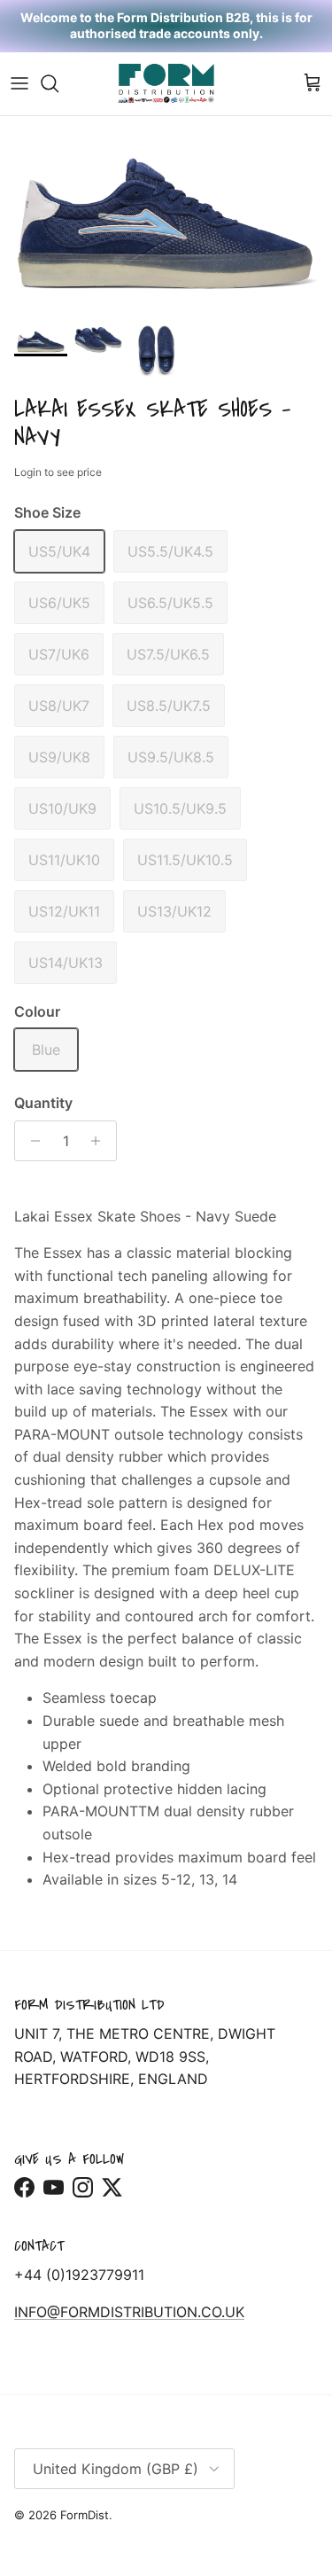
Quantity (43, 1103)
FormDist (85, 2515)
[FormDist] (166, 84)
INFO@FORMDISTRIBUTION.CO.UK (129, 2312)
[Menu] (19, 83)
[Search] (58, 83)
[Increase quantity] (100, 1141)
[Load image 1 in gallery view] (166, 216)
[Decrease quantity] (31, 1141)
